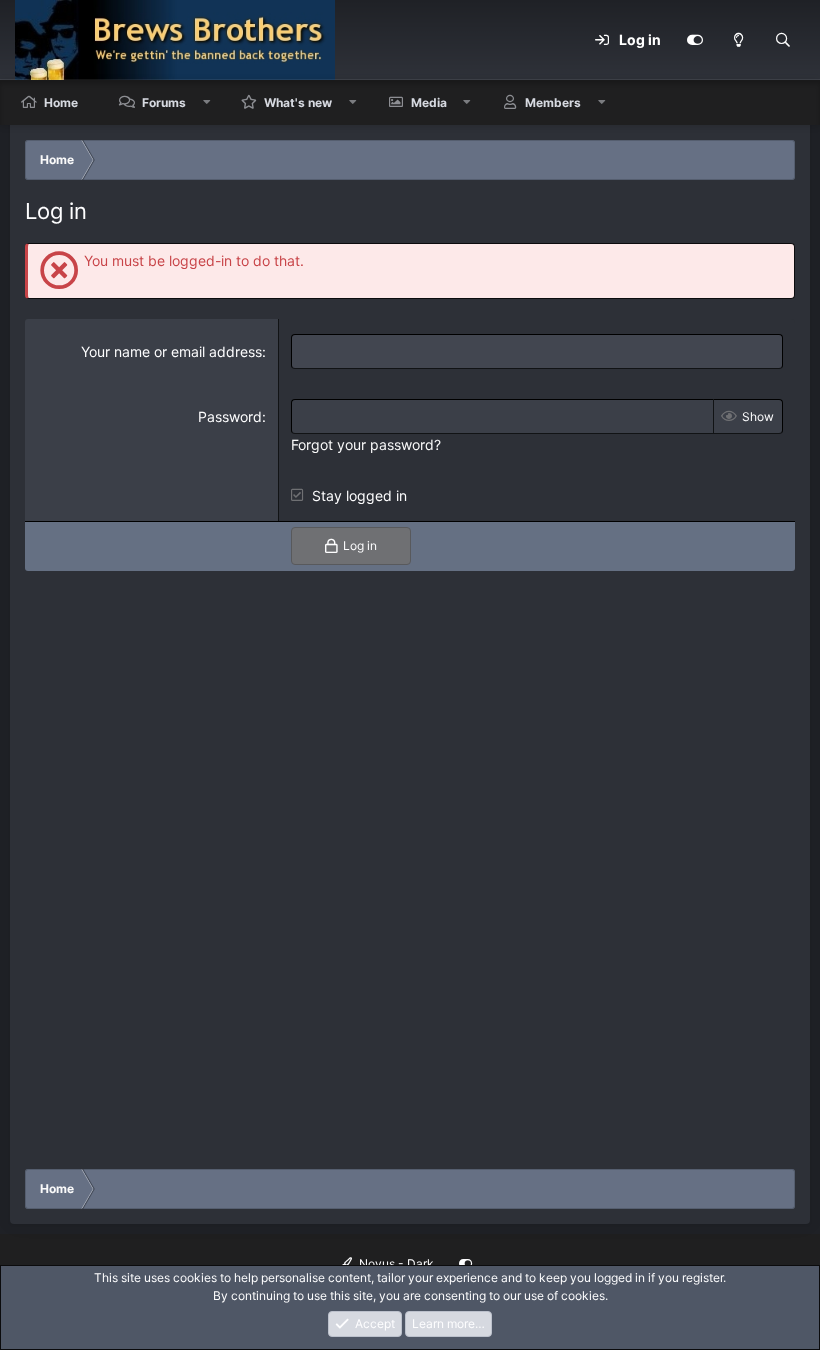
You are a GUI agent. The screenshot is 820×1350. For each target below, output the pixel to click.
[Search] (783, 40)
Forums (164, 102)
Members (553, 102)
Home (61, 102)
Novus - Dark (395, 1263)
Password (230, 416)
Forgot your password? (366, 444)
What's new (298, 102)
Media (429, 102)
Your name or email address (171, 351)
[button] (207, 102)
